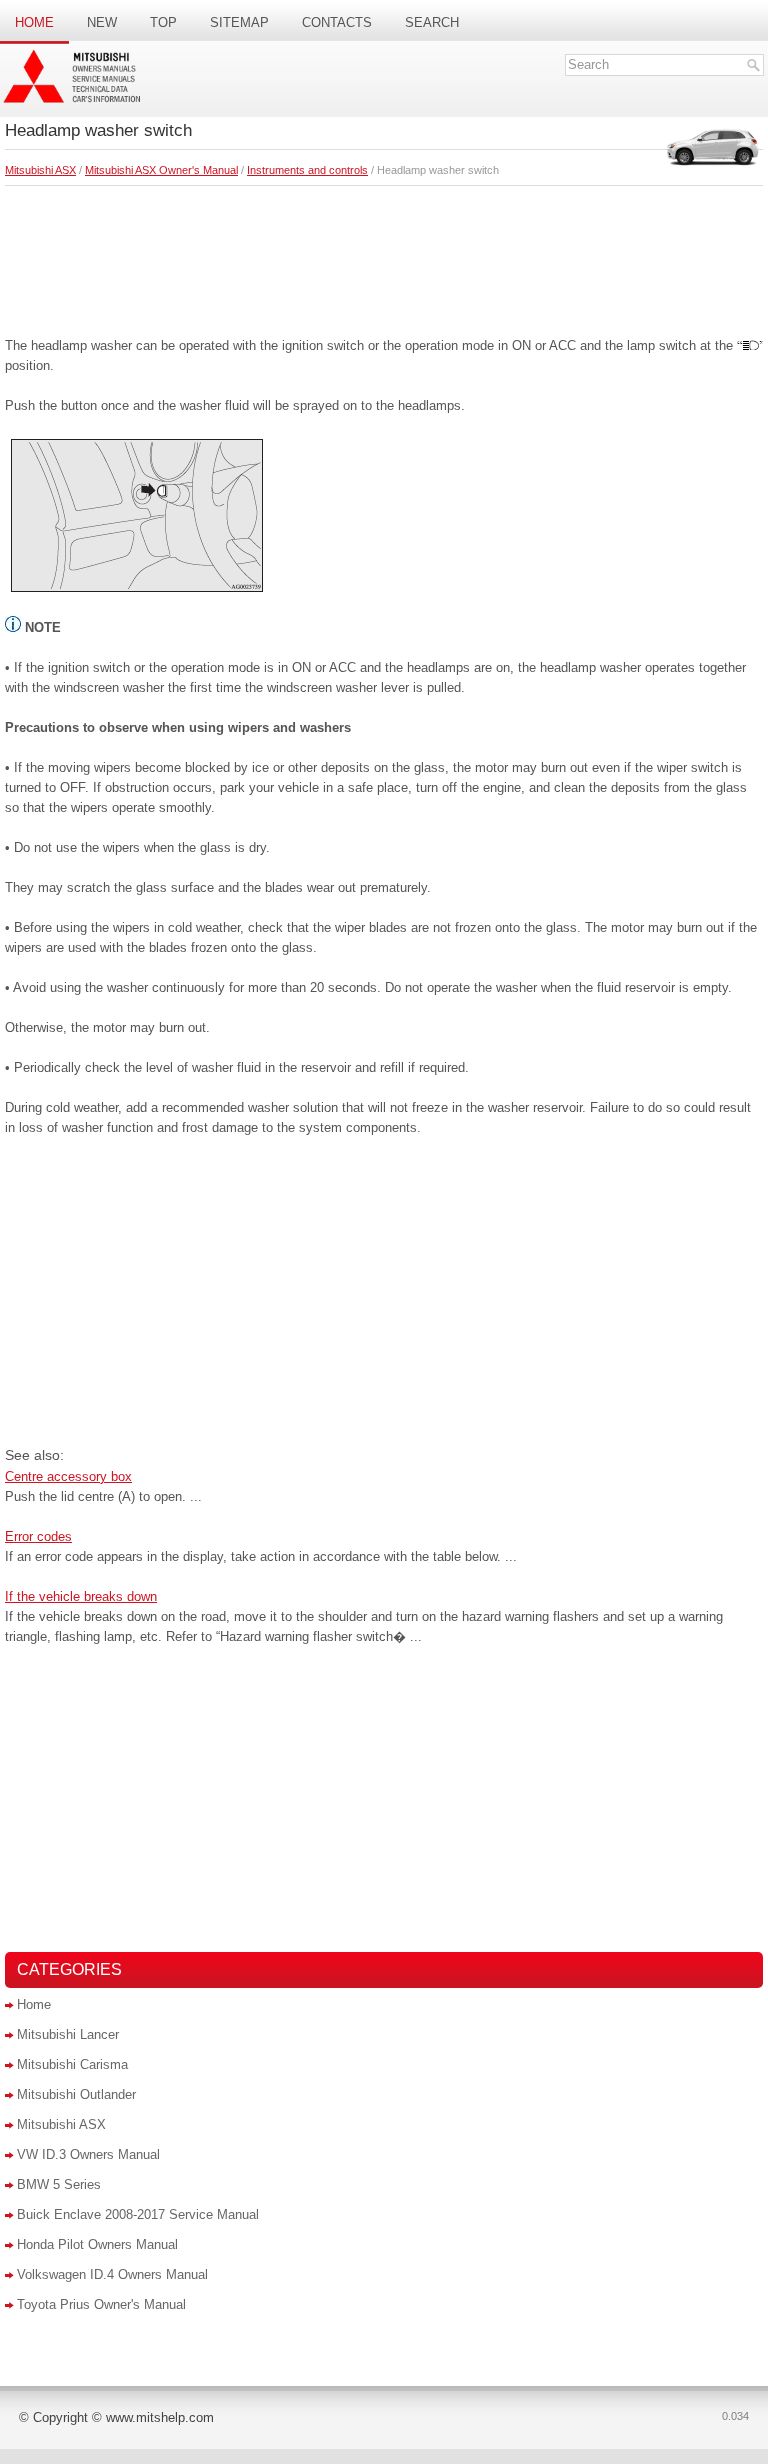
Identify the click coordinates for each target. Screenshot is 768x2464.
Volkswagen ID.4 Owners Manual (112, 2274)
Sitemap (239, 22)
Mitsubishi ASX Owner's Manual (161, 170)
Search (432, 22)
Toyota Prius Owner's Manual (101, 2304)
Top (163, 22)
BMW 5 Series (59, 2184)
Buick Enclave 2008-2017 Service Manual (138, 2214)
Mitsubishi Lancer (68, 2034)
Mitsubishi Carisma (72, 2064)
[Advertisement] (384, 256)
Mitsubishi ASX (40, 170)
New (102, 22)
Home (34, 22)
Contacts (337, 22)
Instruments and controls (307, 170)
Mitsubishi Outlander (76, 2094)
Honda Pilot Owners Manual (97, 2244)
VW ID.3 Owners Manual (88, 2154)
